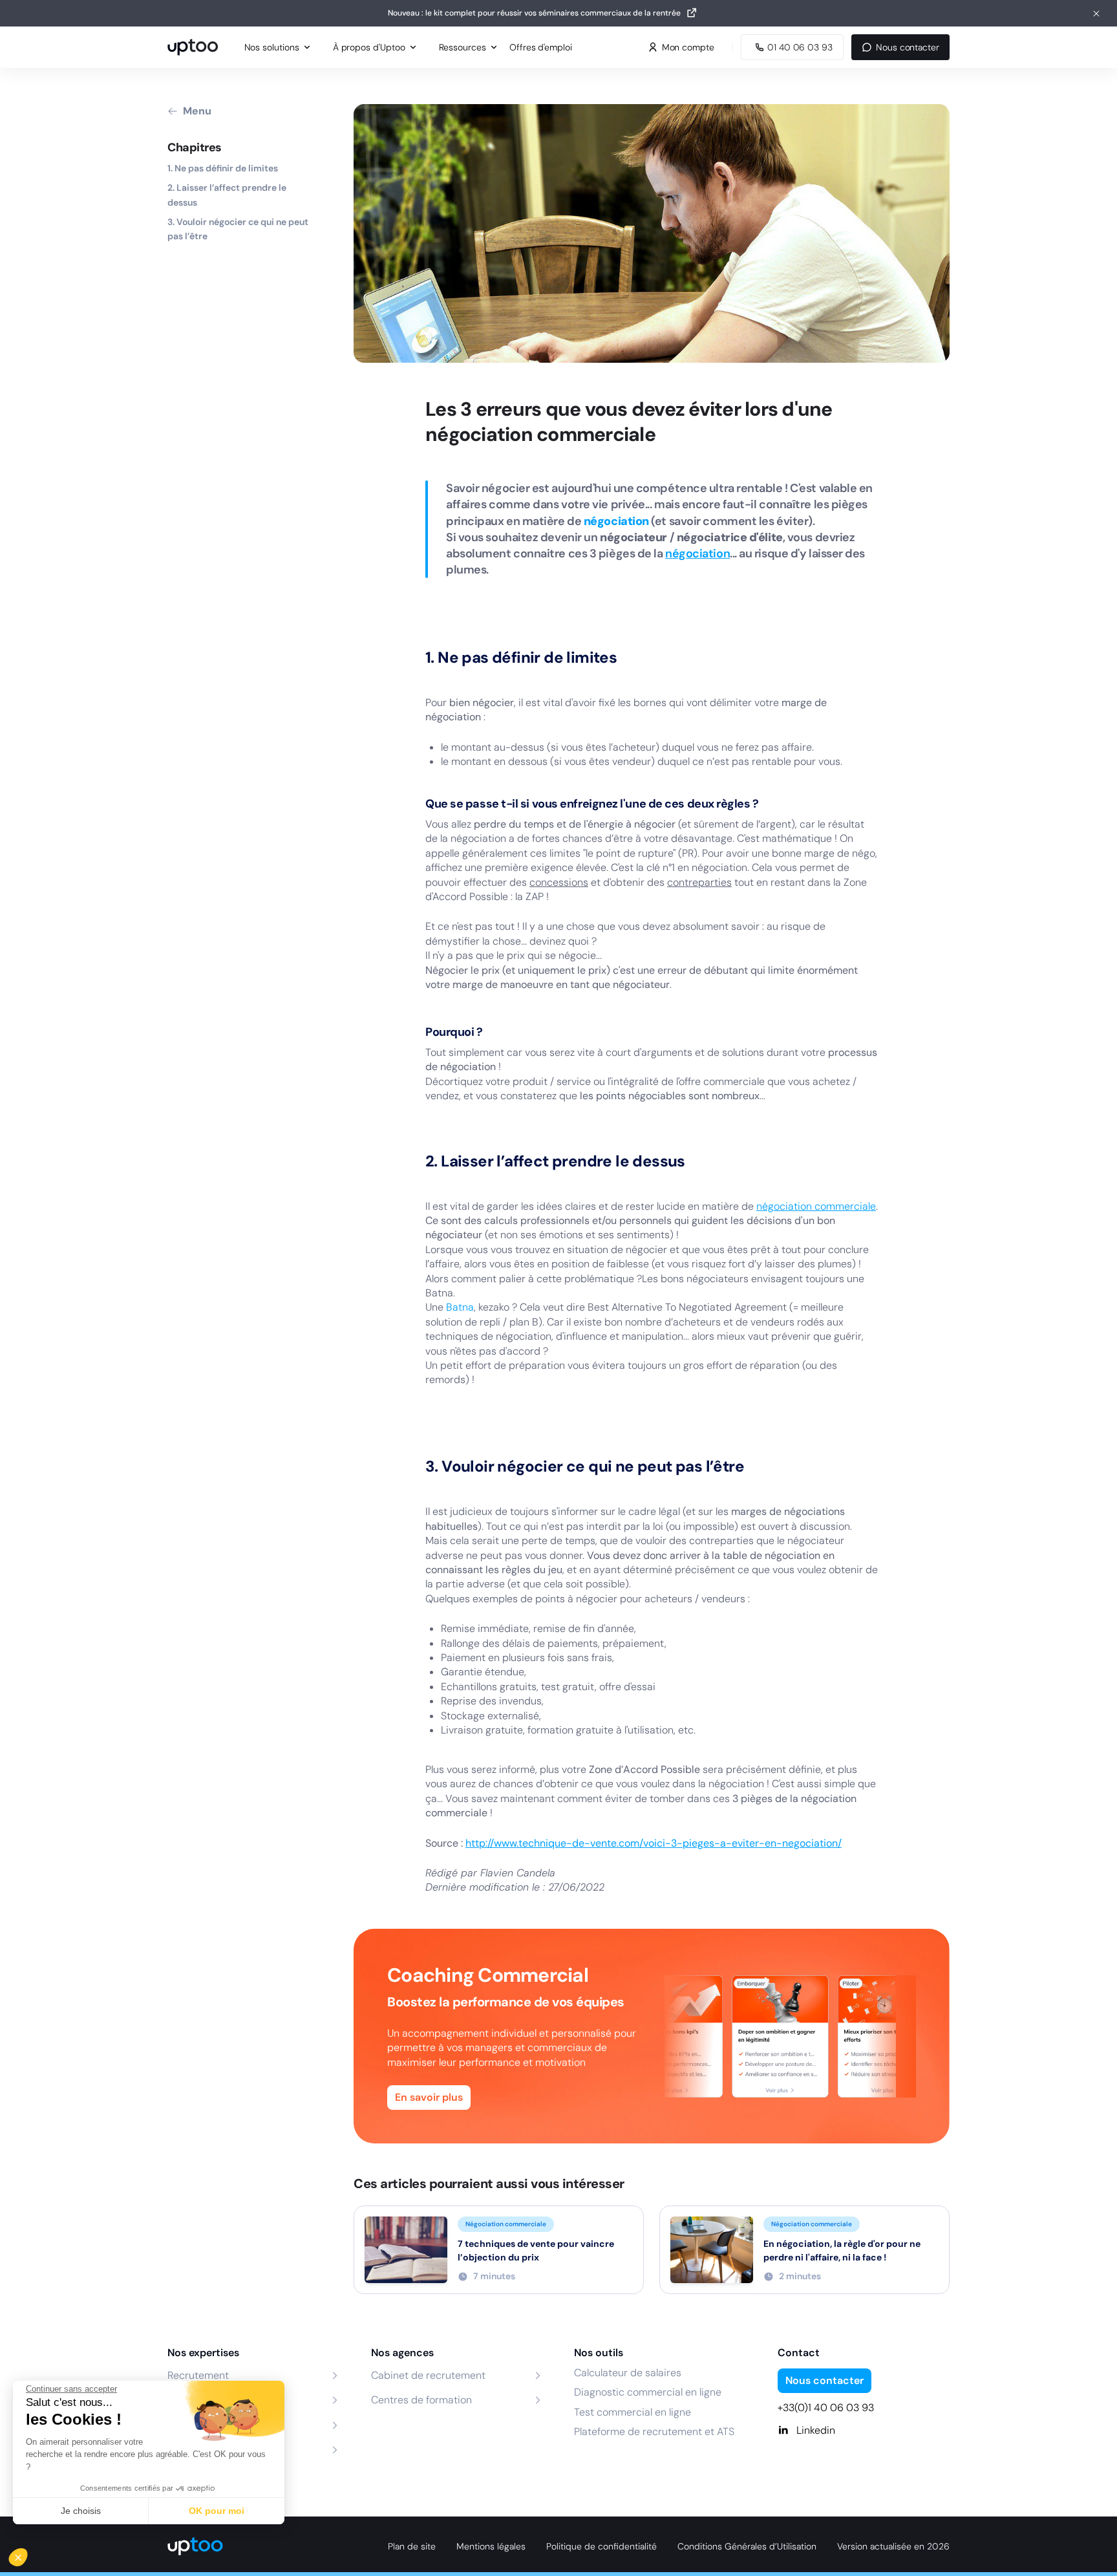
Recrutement (198, 2375)
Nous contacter (908, 47)
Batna (460, 1307)
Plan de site (412, 2546)
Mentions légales (491, 2546)
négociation (697, 553)
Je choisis (81, 2511)
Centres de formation (421, 2400)
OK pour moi (217, 2511)
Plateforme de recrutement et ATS (654, 2431)
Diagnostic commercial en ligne (648, 2392)
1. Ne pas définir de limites (223, 168)
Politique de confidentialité (601, 2546)
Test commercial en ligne (633, 2412)
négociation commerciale (816, 1206)
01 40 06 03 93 (800, 47)
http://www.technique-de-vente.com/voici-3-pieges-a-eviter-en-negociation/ (654, 1843)
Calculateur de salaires (628, 2373)
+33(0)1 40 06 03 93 (826, 2408)
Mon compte (688, 47)
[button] (27, 2554)
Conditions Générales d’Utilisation (747, 2546)
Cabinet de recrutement (428, 2375)
